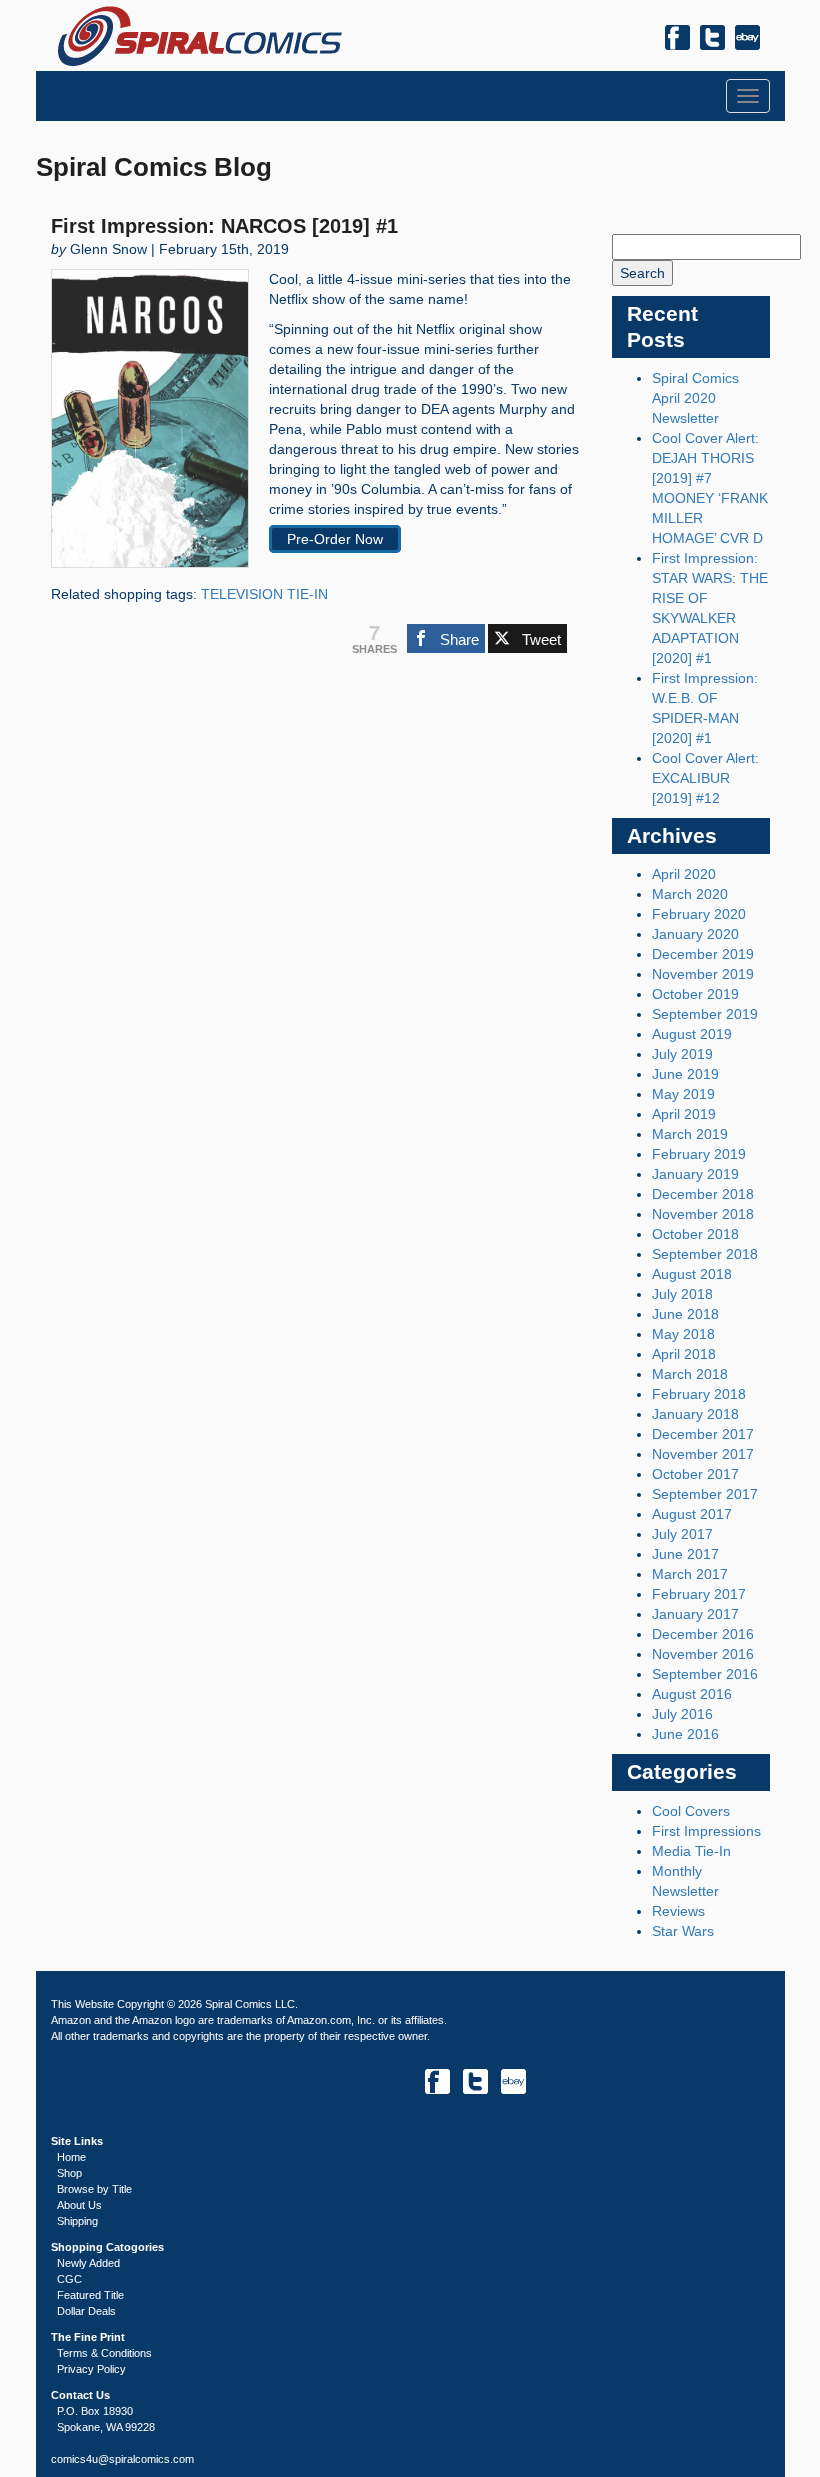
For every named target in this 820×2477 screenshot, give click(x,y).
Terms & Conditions (104, 2353)
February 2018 (699, 1394)
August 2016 (692, 1694)
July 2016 (682, 1714)
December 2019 (703, 954)
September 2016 (705, 1674)
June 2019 (685, 1074)
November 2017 (703, 1454)
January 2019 (695, 1174)
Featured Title (90, 2295)
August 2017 (692, 1514)
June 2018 (685, 1314)
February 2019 (699, 1154)
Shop (69, 2173)
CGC (69, 2279)
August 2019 (692, 1034)
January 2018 (695, 1414)
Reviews (678, 1911)
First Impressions (706, 1831)
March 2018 (690, 1374)
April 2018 (684, 1354)
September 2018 (705, 1254)
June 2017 (685, 1554)
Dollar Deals (86, 2311)
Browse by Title (94, 2189)
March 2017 (690, 1574)
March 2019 (690, 1134)
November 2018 (703, 1214)
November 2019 (703, 974)
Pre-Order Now (335, 539)
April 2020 (684, 874)
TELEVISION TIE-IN (264, 594)
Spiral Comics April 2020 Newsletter (695, 398)
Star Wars (683, 1931)
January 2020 (695, 934)
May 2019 (683, 1094)
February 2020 (699, 914)
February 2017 (699, 1594)
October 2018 (695, 1234)
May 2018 (683, 1334)
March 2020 (690, 894)
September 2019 (705, 1014)
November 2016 (703, 1654)
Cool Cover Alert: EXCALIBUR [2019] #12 (705, 778)
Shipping (77, 2221)
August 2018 (692, 1274)
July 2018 (682, 1294)
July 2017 (682, 1534)
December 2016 (703, 1634)
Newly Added (88, 2263)
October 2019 (695, 994)
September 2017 (705, 1494)
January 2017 (695, 1614)
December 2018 (703, 1194)
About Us (79, 2205)
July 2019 (682, 1054)
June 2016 (685, 1734)
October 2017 (695, 1474)
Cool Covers (691, 1811)
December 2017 (703, 1434)
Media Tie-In (691, 1851)
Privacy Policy (91, 2369)
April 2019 (684, 1114)
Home (71, 2157)
